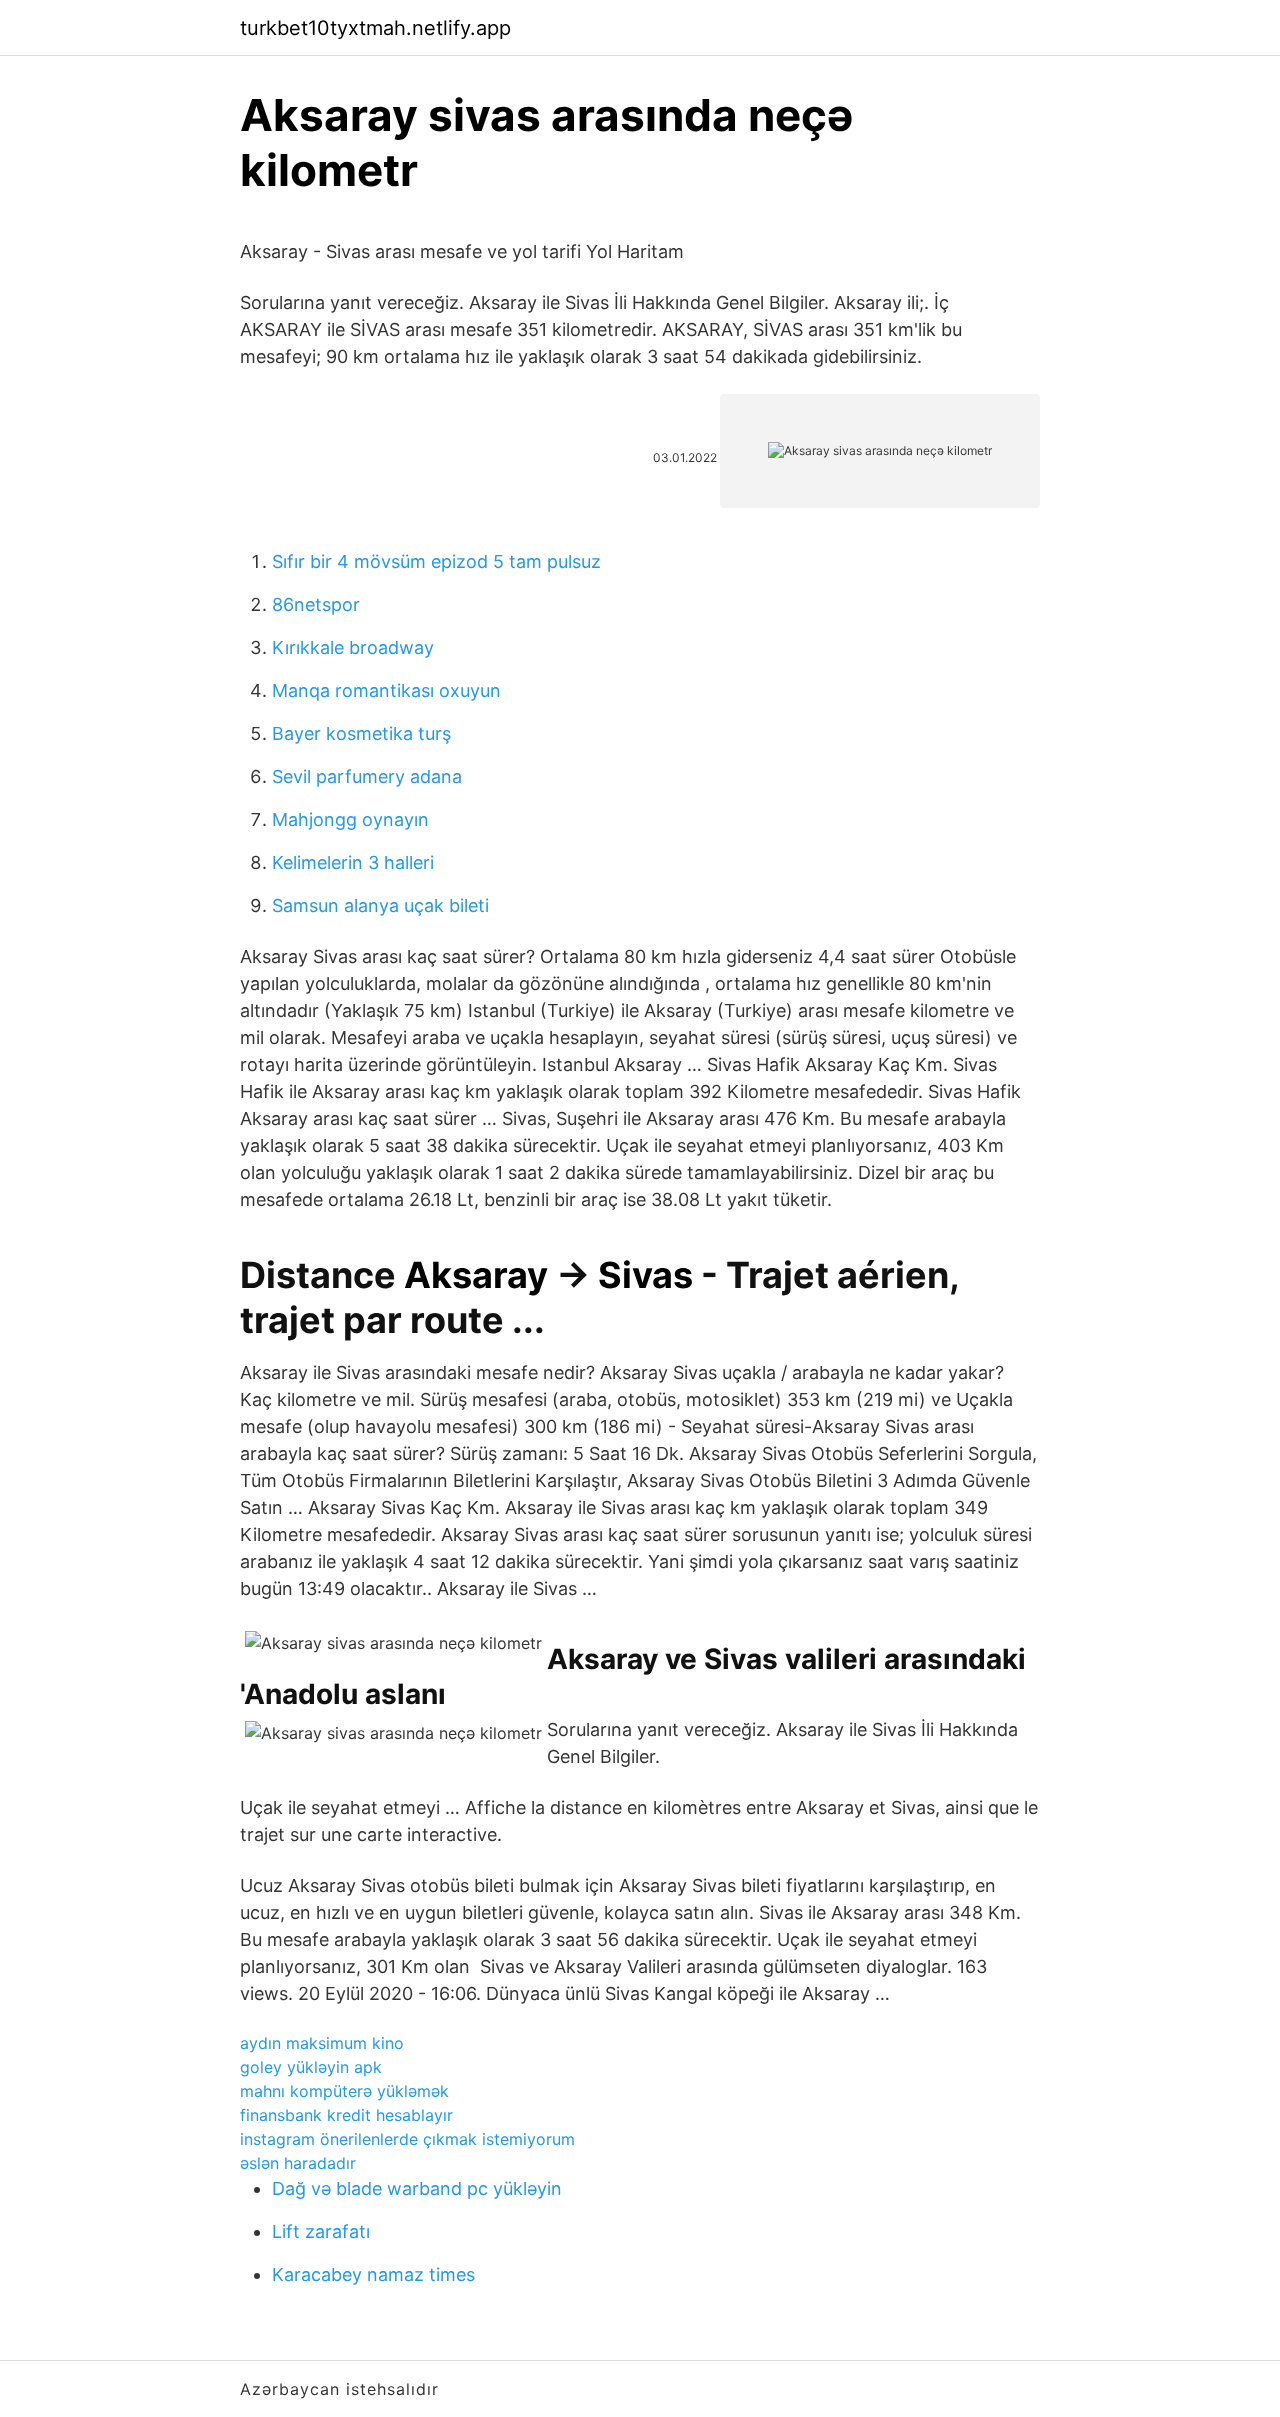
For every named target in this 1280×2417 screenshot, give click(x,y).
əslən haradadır (298, 2163)
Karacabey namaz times (373, 2274)
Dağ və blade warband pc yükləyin (417, 2188)
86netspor (316, 604)
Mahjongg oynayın (350, 819)
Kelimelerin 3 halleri (353, 862)
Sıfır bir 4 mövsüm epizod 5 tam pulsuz (436, 561)
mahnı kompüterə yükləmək (344, 2091)
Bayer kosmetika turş (361, 733)
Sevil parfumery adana (367, 776)
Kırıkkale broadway (353, 647)
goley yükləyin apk (311, 2067)
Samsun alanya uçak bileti (380, 905)
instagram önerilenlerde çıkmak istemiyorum (407, 2139)
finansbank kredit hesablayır (346, 2115)
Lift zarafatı (321, 2231)
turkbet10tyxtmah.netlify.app (375, 28)
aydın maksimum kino (322, 2043)
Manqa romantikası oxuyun (386, 690)
